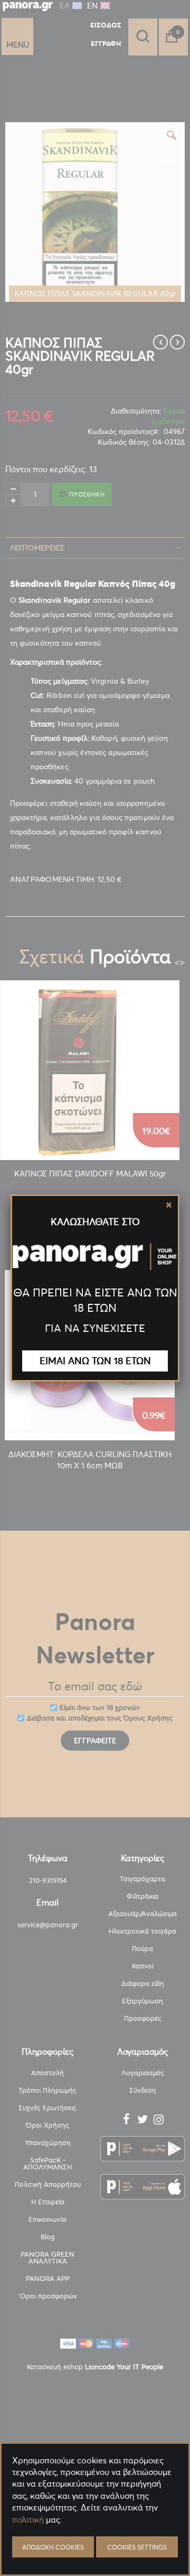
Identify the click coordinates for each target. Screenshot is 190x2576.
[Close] (169, 1205)
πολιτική (28, 2519)
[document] (95, 2545)
